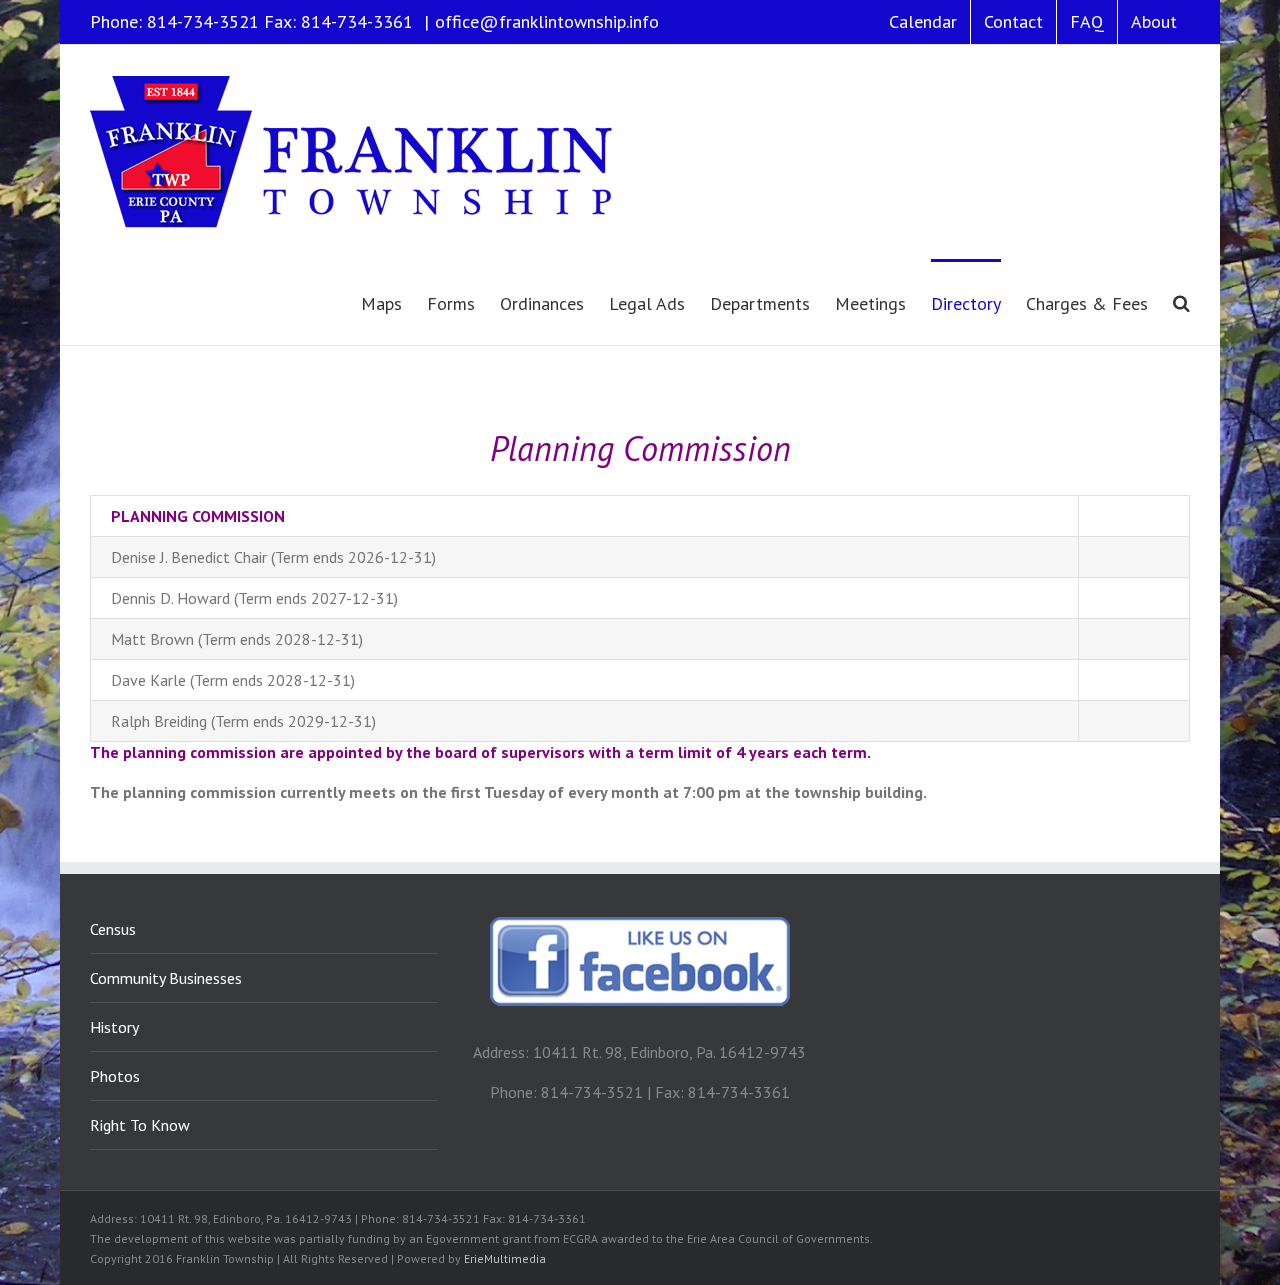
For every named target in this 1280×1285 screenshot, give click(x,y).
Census (113, 929)
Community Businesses (166, 978)
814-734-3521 (203, 21)
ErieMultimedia (505, 1258)
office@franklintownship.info (547, 21)
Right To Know (140, 1125)
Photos (115, 1076)
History (114, 1027)
